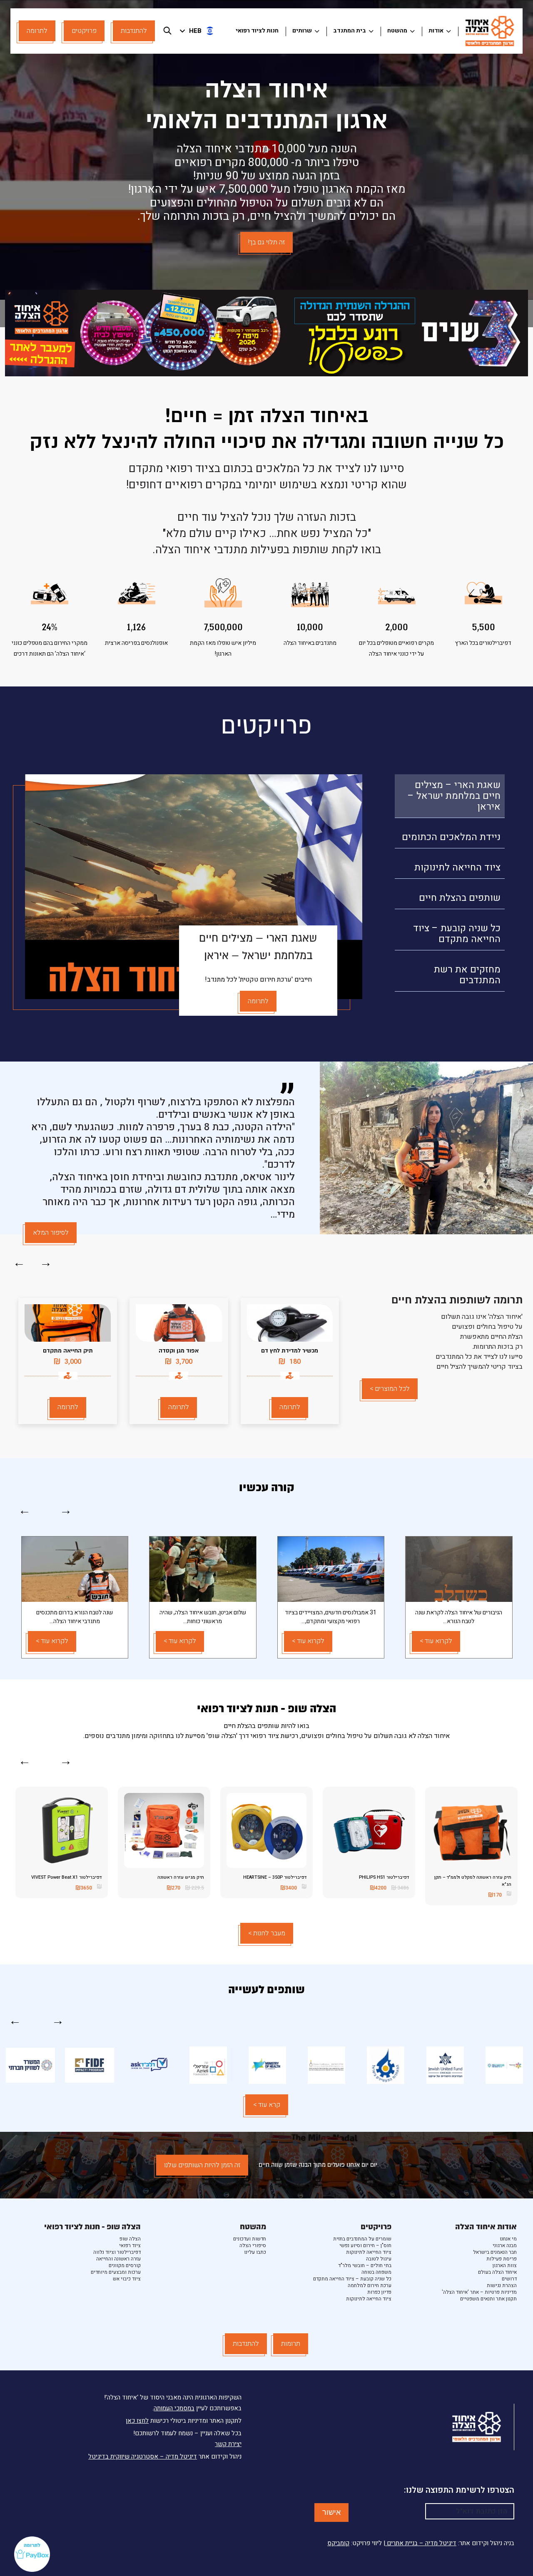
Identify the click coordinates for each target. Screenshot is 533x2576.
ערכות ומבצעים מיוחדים (116, 2272)
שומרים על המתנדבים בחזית (362, 2239)
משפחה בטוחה (376, 2272)
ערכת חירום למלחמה (370, 2285)
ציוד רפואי (130, 2245)
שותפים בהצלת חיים (460, 898)
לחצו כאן (137, 2421)
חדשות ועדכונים (250, 2239)
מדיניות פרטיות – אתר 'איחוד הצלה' (479, 2292)
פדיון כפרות (379, 2292)
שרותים (302, 31)
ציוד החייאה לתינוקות (457, 868)
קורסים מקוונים (125, 2265)
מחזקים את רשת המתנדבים (467, 975)
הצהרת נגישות (502, 2285)
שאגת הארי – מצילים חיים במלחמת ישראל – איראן (454, 796)
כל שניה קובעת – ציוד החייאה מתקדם (457, 934)
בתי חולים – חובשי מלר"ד (365, 2265)
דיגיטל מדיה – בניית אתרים (421, 2543)
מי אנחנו (508, 2239)
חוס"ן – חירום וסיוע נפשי (365, 2245)
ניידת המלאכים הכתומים (451, 837)
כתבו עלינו (255, 2252)
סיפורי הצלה (253, 2245)
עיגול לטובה (379, 2259)
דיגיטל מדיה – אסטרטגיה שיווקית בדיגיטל (143, 2457)
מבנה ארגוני (505, 2245)
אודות (436, 31)
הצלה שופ (130, 2239)
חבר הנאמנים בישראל (495, 2252)
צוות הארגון (505, 2265)
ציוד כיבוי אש (127, 2279)
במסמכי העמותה (174, 2408)
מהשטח (397, 31)
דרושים (509, 2279)
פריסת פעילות (502, 2259)
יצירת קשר (228, 2444)
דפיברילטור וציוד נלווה (117, 2252)
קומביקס (338, 2543)
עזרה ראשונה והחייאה (118, 2259)
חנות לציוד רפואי (257, 31)
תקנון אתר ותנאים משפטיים (488, 2299)
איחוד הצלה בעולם (497, 2272)
